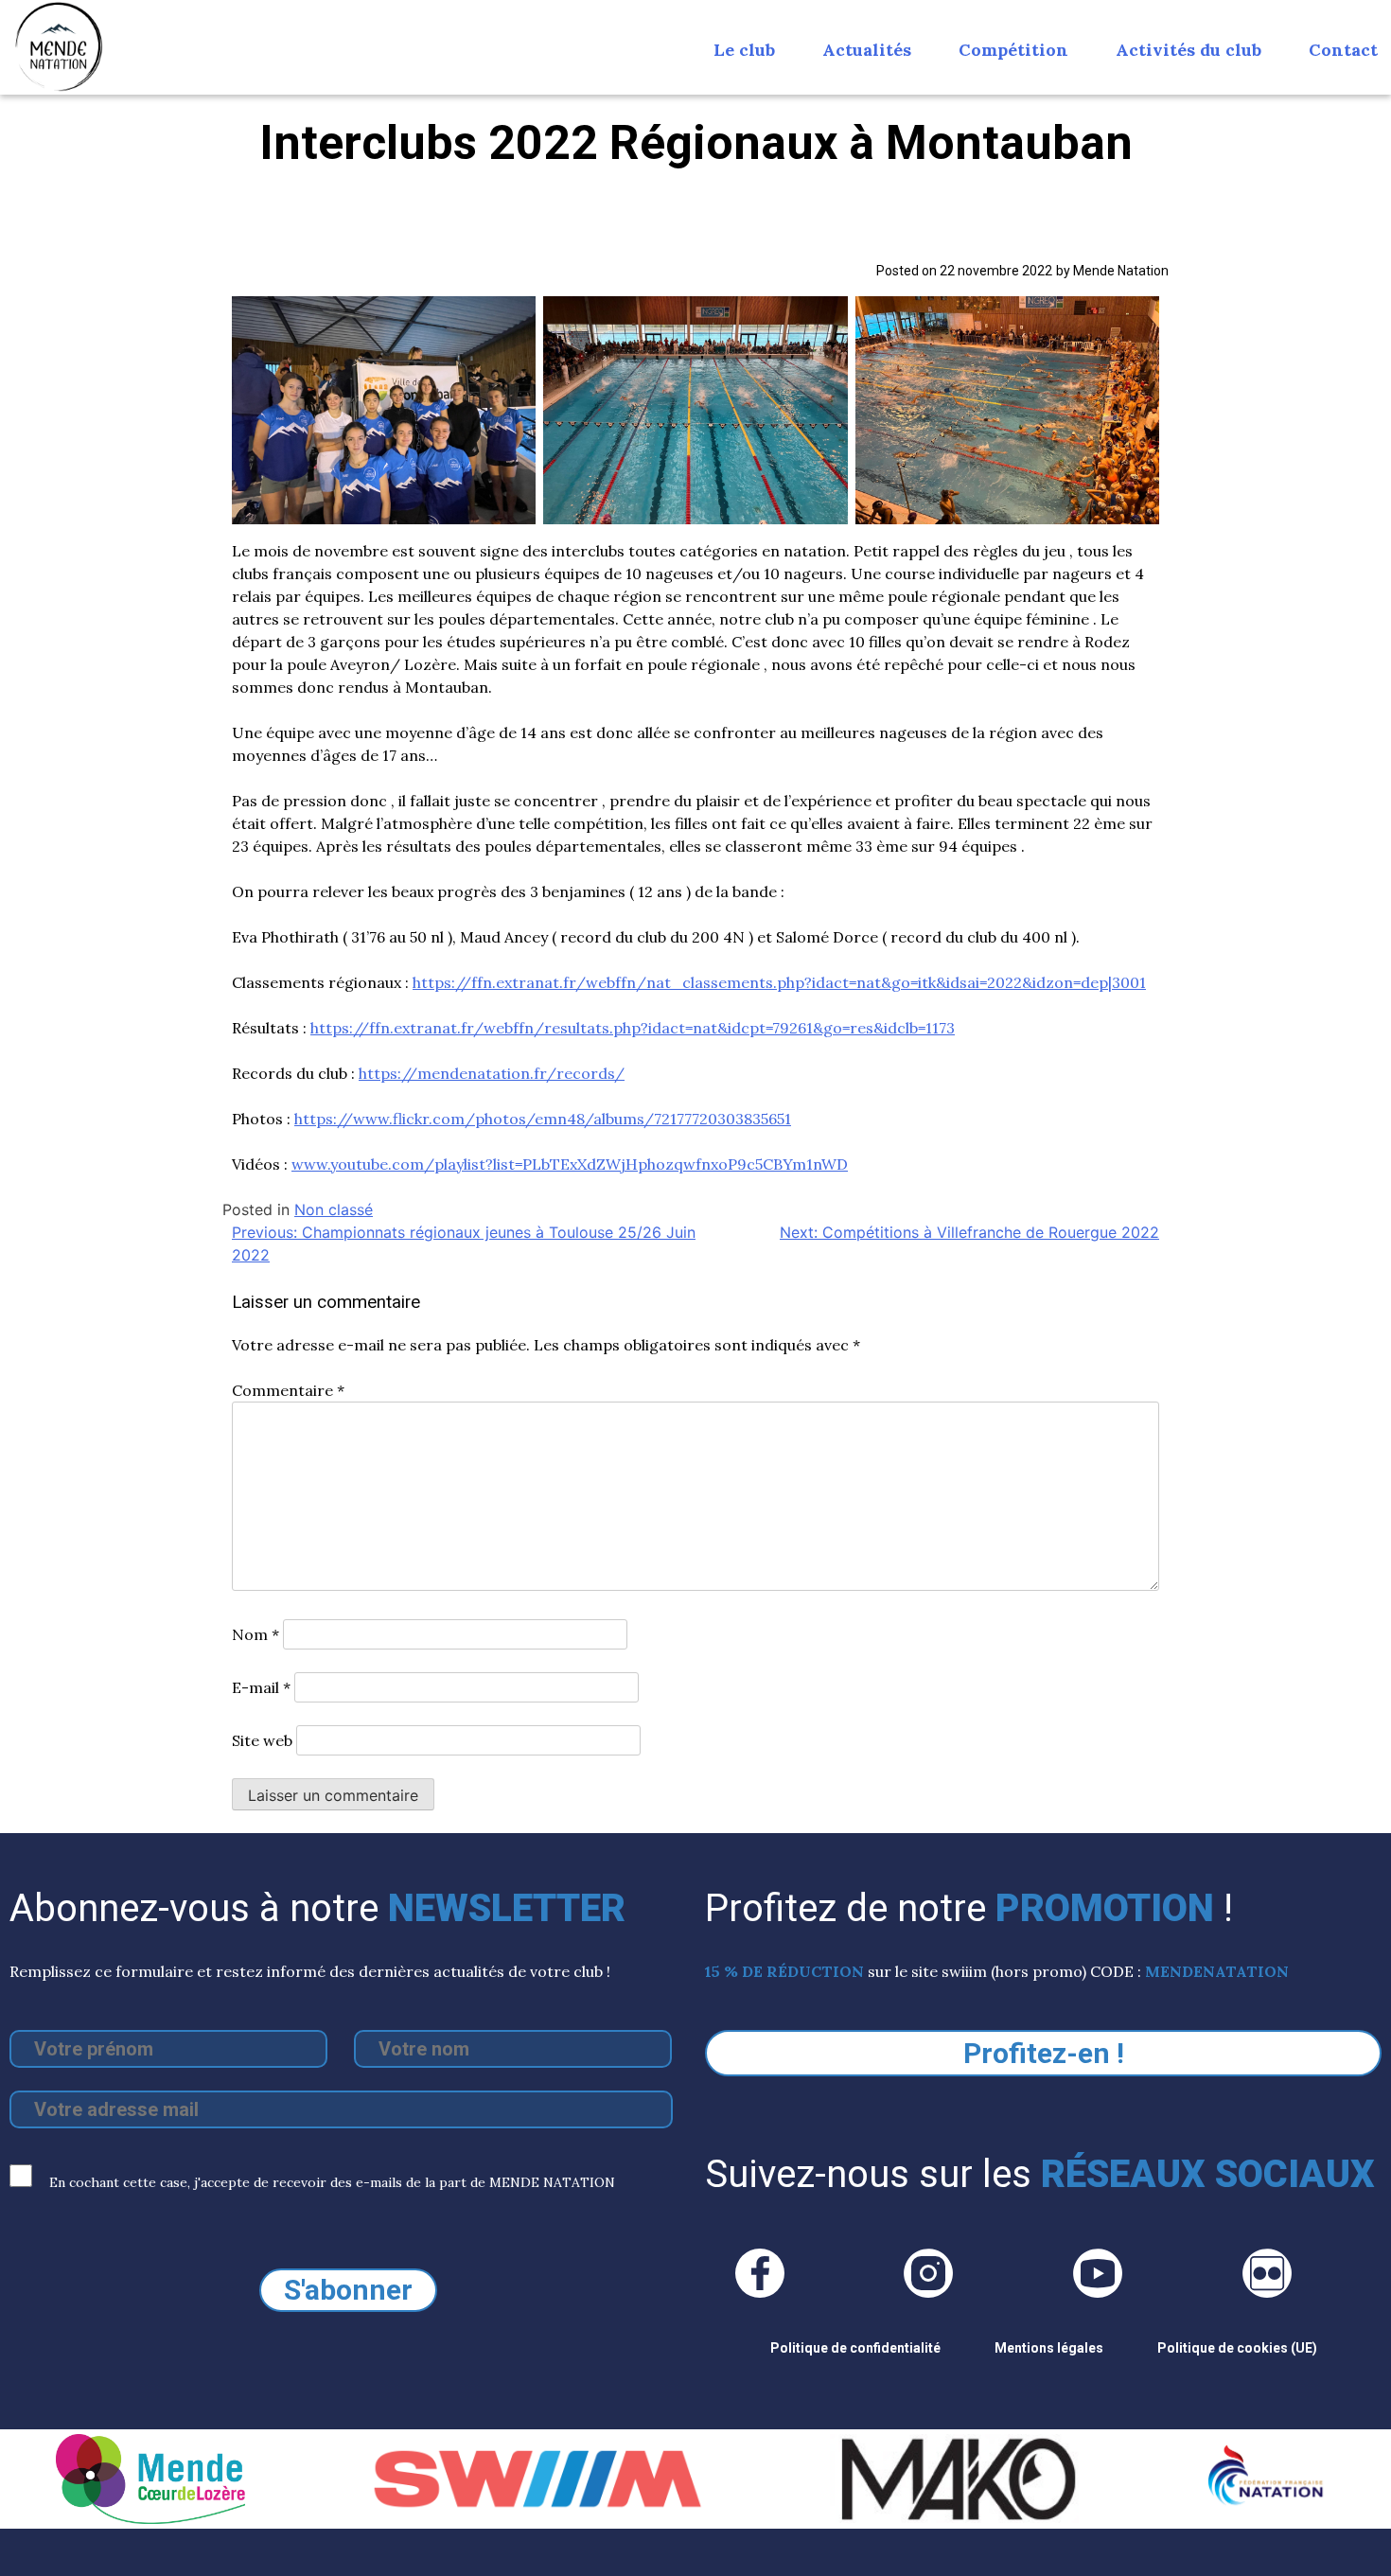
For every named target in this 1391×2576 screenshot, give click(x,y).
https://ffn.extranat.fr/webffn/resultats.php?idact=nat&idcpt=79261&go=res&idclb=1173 (633, 1028)
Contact (1343, 50)
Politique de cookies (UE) (1237, 2348)
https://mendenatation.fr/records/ (492, 1073)
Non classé (334, 1209)
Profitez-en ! (1044, 2053)
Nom (255, 1634)
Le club (744, 50)
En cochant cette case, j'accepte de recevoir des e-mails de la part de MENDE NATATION (330, 2182)
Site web (262, 1740)
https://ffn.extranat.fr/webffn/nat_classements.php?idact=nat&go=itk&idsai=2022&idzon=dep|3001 (779, 982)
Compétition (1013, 50)
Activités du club (1189, 50)
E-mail (261, 1687)
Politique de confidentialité (855, 2348)
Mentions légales (1049, 2348)
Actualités (867, 50)
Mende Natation (1121, 271)
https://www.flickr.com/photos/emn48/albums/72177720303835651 (543, 1119)
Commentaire (288, 1390)
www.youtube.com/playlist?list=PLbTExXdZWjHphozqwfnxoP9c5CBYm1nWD (570, 1164)
